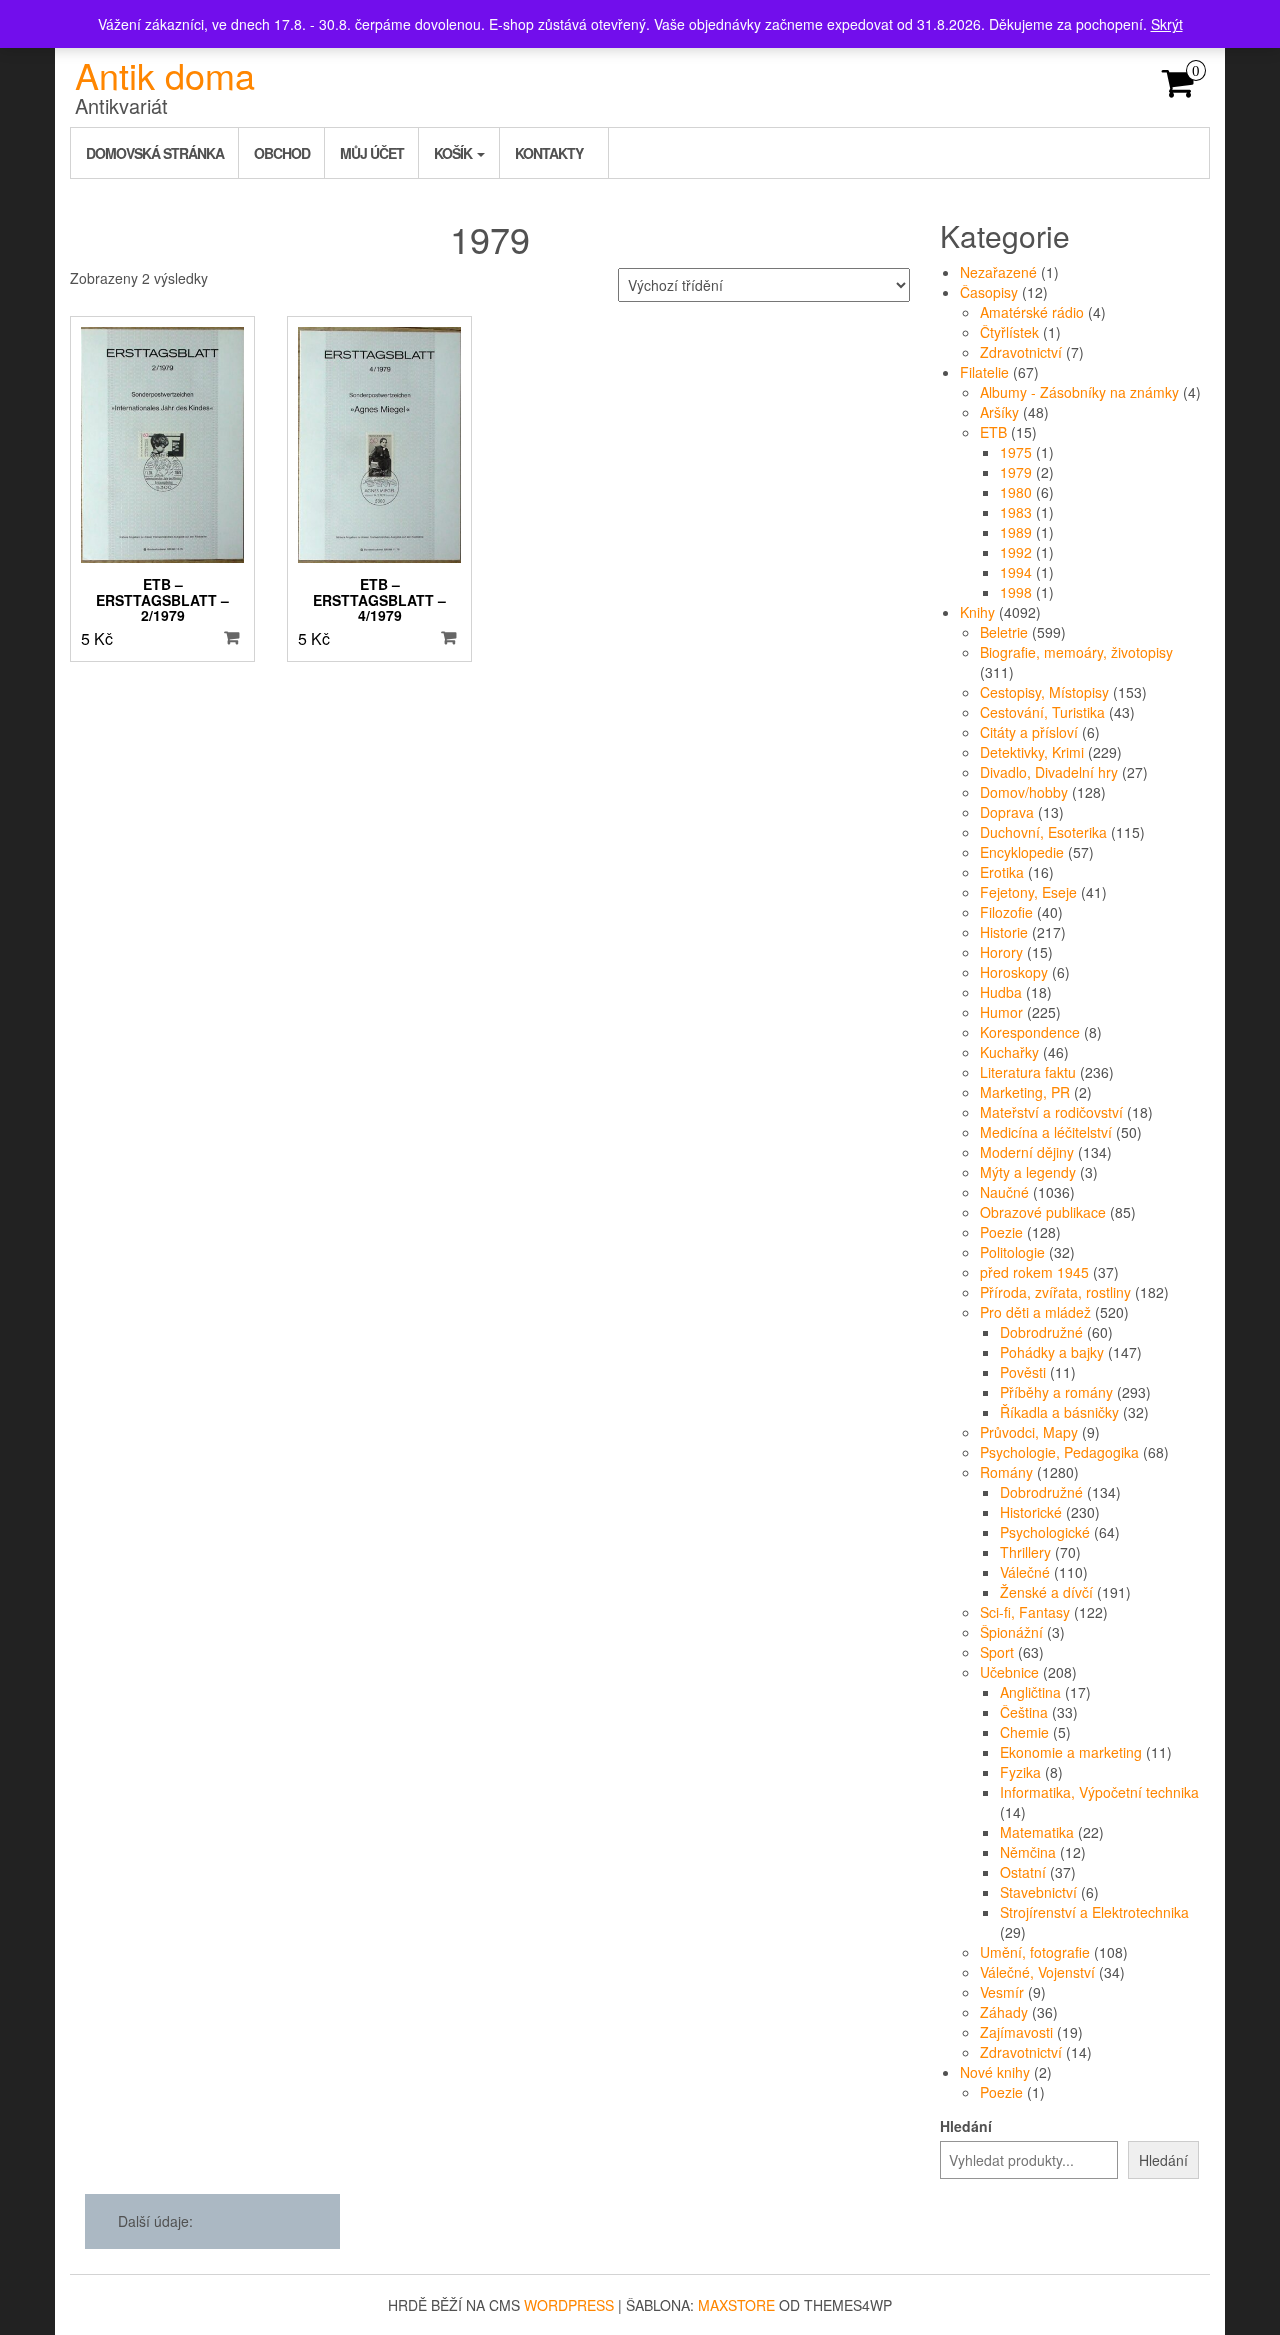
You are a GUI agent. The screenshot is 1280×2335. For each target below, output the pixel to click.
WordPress (569, 2305)
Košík (454, 153)
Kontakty (549, 153)
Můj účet (372, 153)
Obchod (282, 153)
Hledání (966, 2126)
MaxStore (736, 2305)
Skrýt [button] (1167, 24)
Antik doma (165, 74)
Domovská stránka (155, 153)
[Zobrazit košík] (1178, 89)
